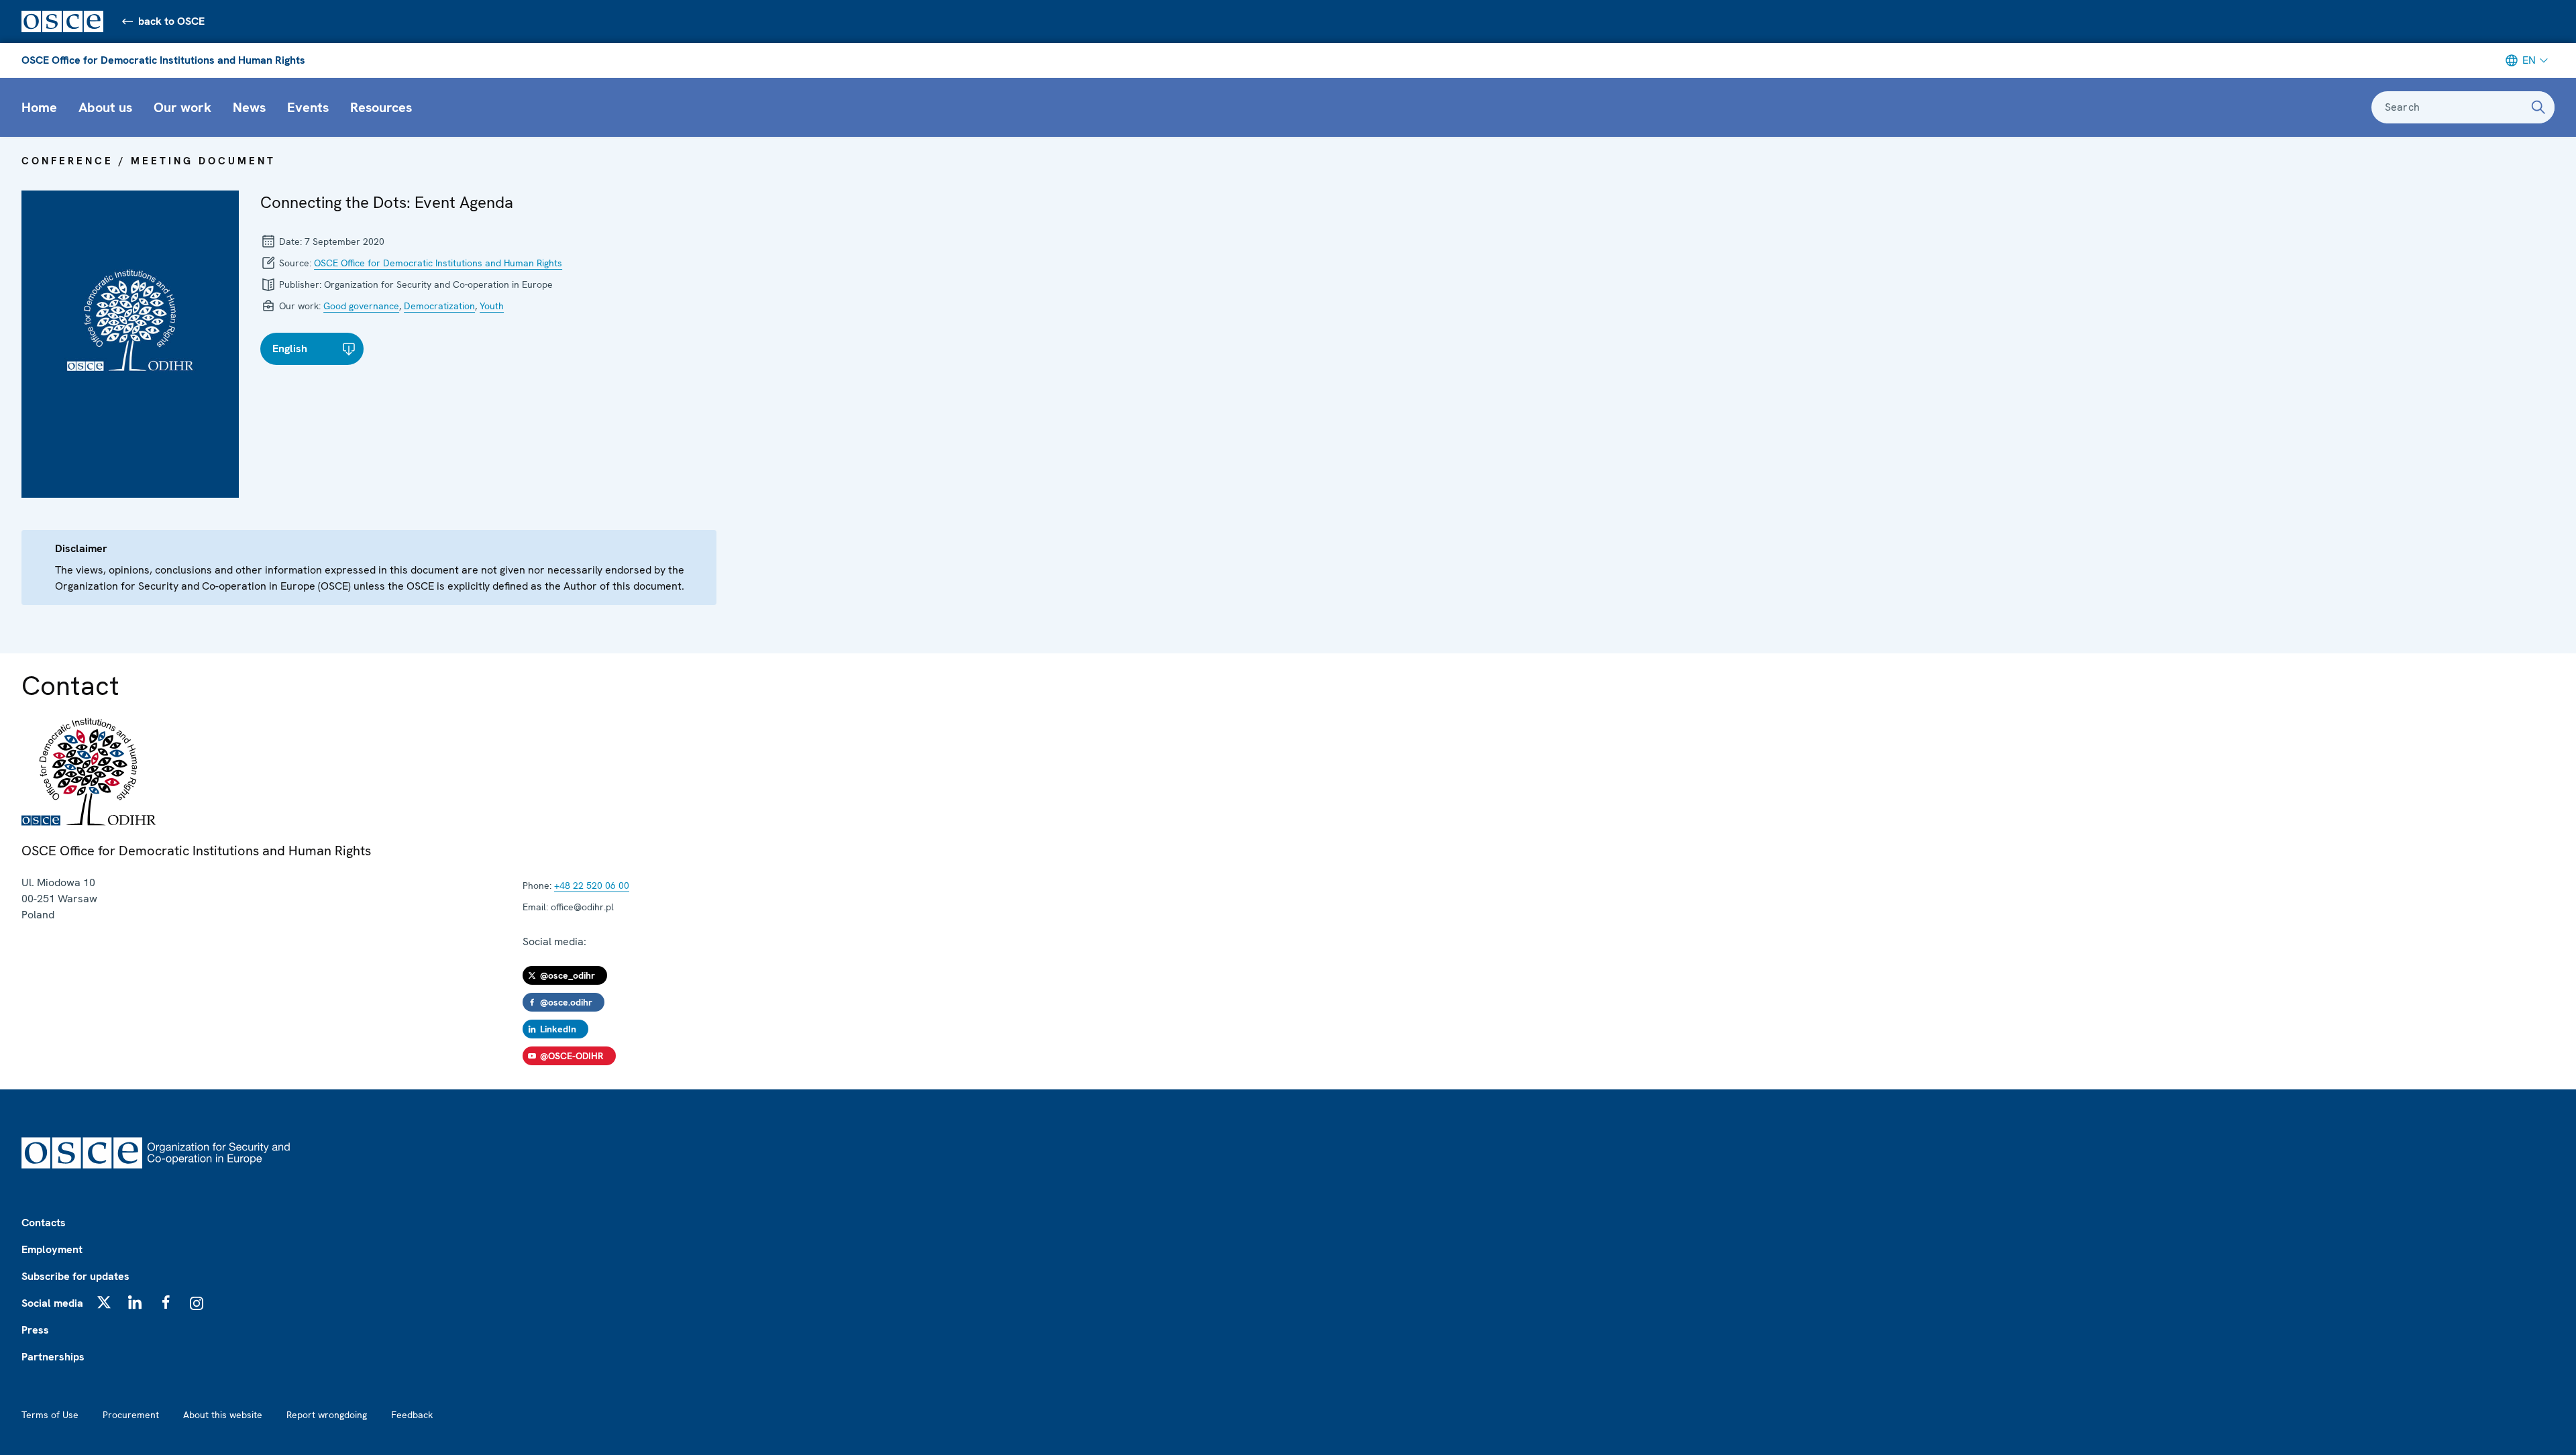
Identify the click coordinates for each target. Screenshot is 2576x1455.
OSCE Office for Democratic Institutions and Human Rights (163, 60)
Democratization (439, 306)
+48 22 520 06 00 (592, 885)
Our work (182, 107)
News (249, 107)
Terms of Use (50, 1415)
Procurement (131, 1415)
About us (105, 107)
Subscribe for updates (75, 1276)
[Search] (2538, 107)
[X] (104, 1302)
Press (35, 1330)
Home (39, 107)
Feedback (412, 1415)
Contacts (44, 1223)
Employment (52, 1249)
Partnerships (53, 1357)
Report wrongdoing (327, 1415)
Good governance (361, 306)
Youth (492, 306)
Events (308, 107)
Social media (52, 1303)
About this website (223, 1415)
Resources (381, 107)
